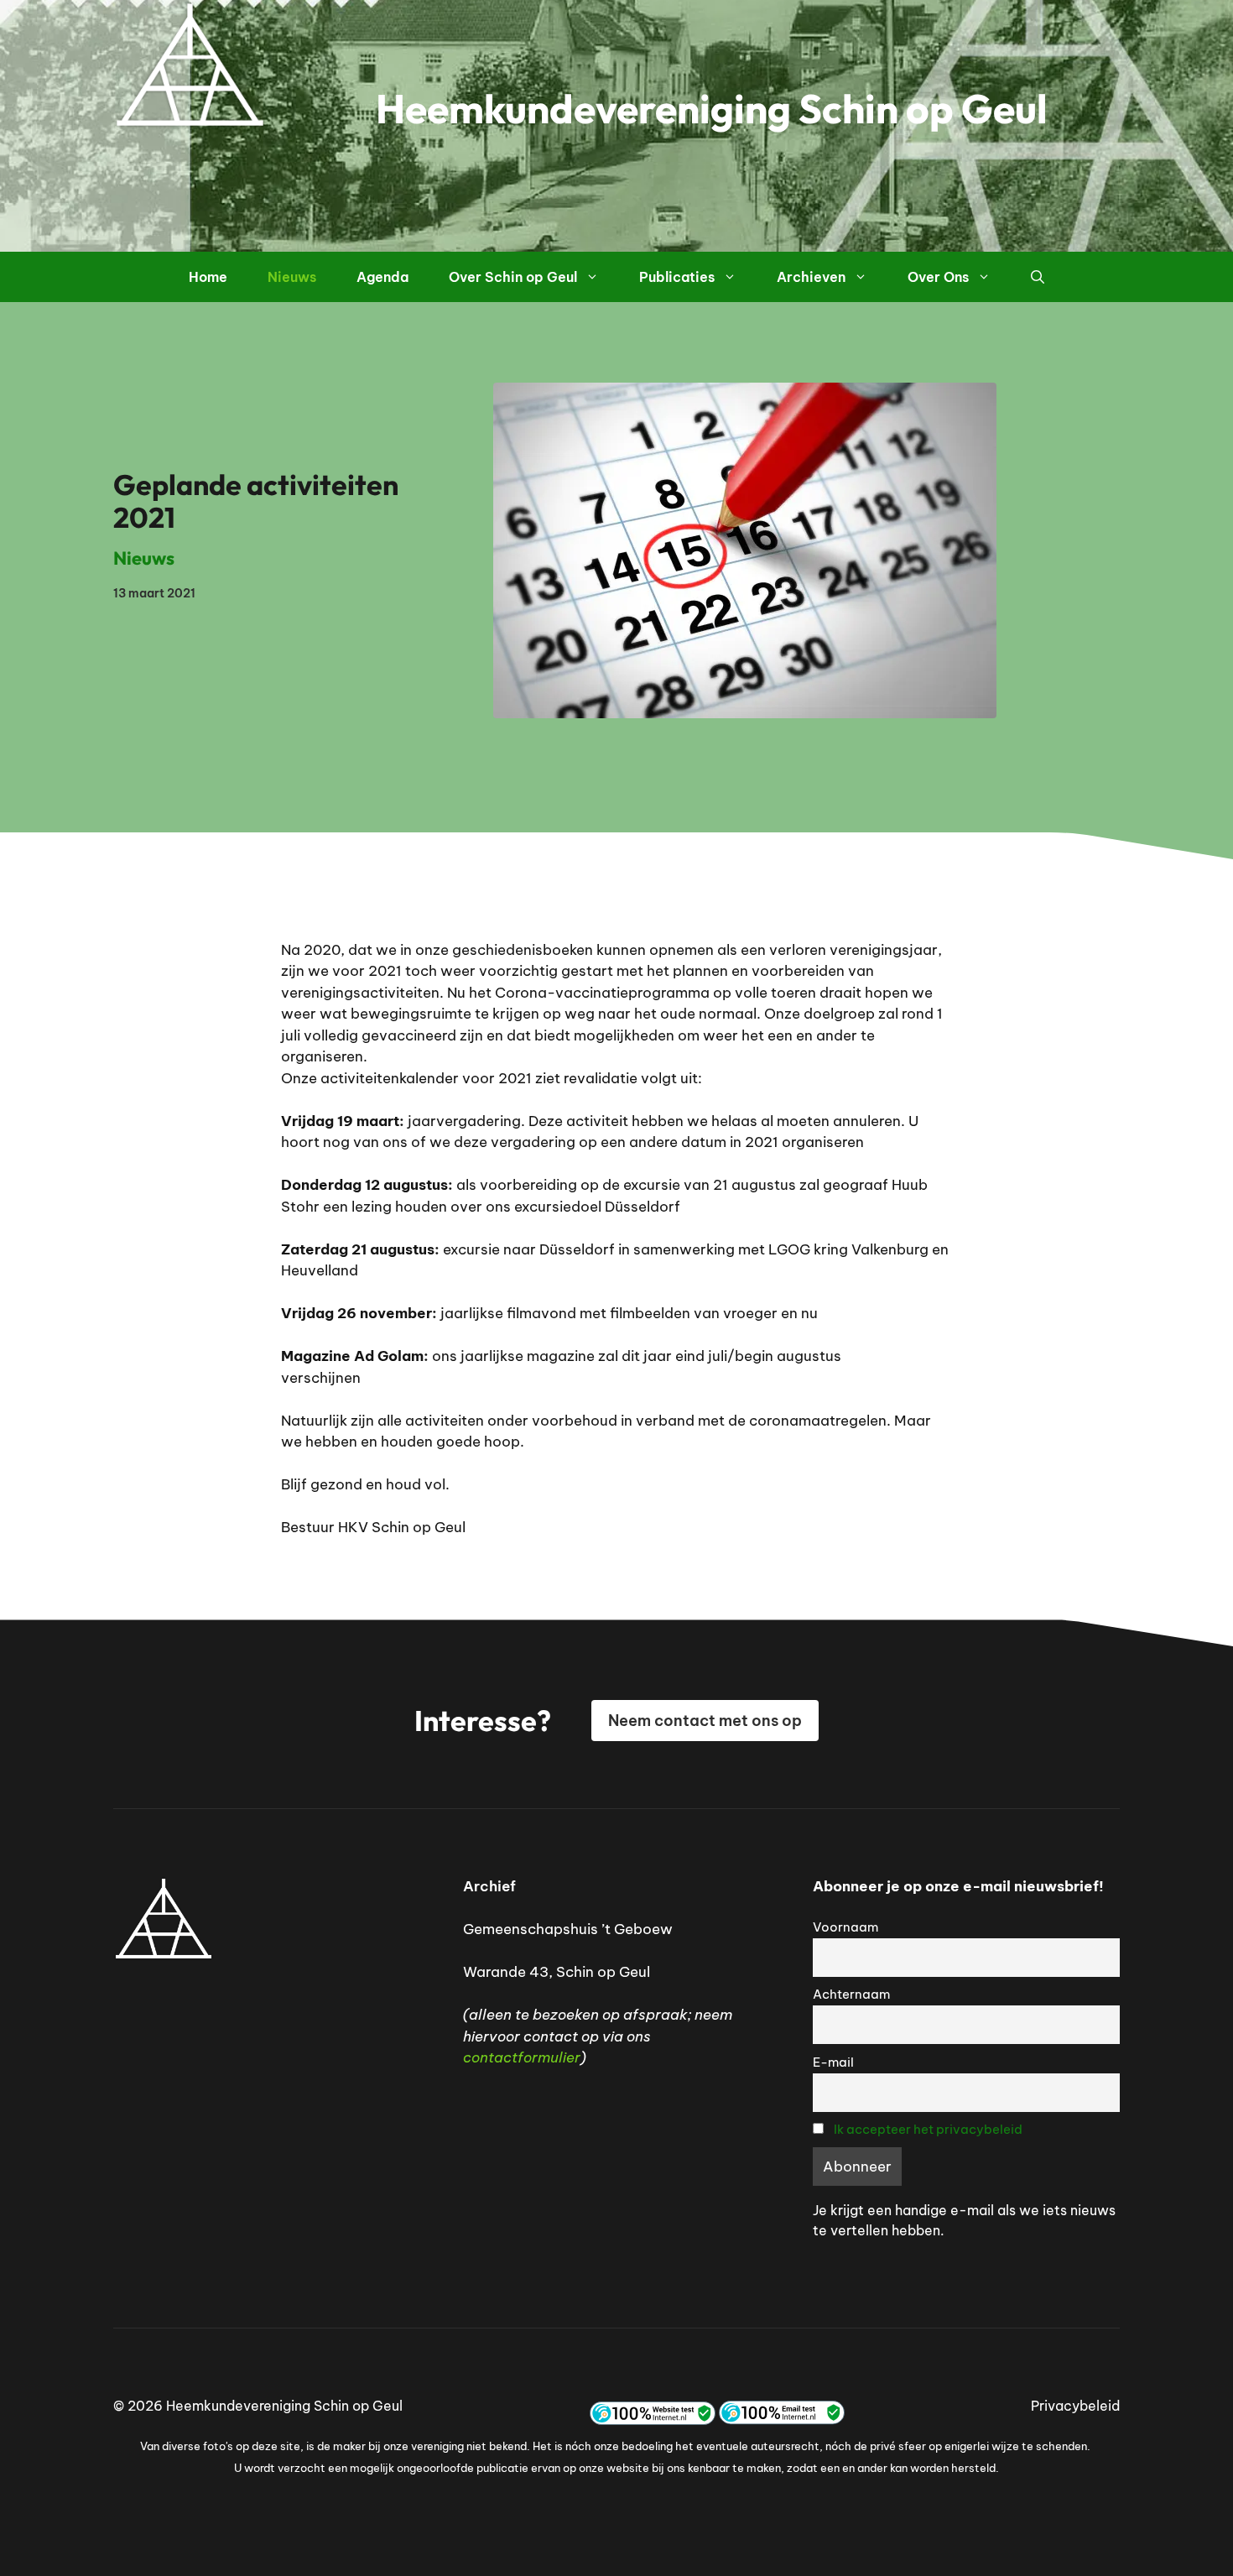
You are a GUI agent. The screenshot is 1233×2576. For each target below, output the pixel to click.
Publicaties (677, 277)
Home (208, 277)
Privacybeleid (1075, 2406)
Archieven (811, 277)
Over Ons (938, 277)
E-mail (833, 2062)
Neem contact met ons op (705, 1721)
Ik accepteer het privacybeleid (928, 2129)
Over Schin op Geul (513, 277)
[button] (1038, 277)
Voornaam (845, 1927)
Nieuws (292, 277)
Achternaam (851, 1994)
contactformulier (522, 2057)
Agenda (382, 277)
